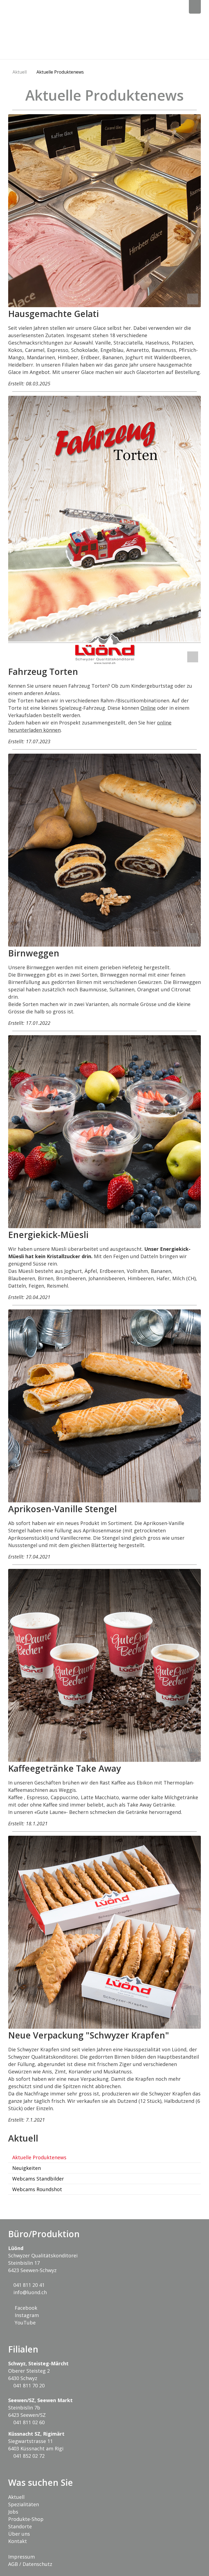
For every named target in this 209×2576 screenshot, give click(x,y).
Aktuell (20, 72)
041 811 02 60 (28, 2422)
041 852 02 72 (28, 2456)
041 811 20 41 (28, 2285)
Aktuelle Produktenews (60, 72)
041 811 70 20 (28, 2385)
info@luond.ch (29, 2292)
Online (148, 708)
